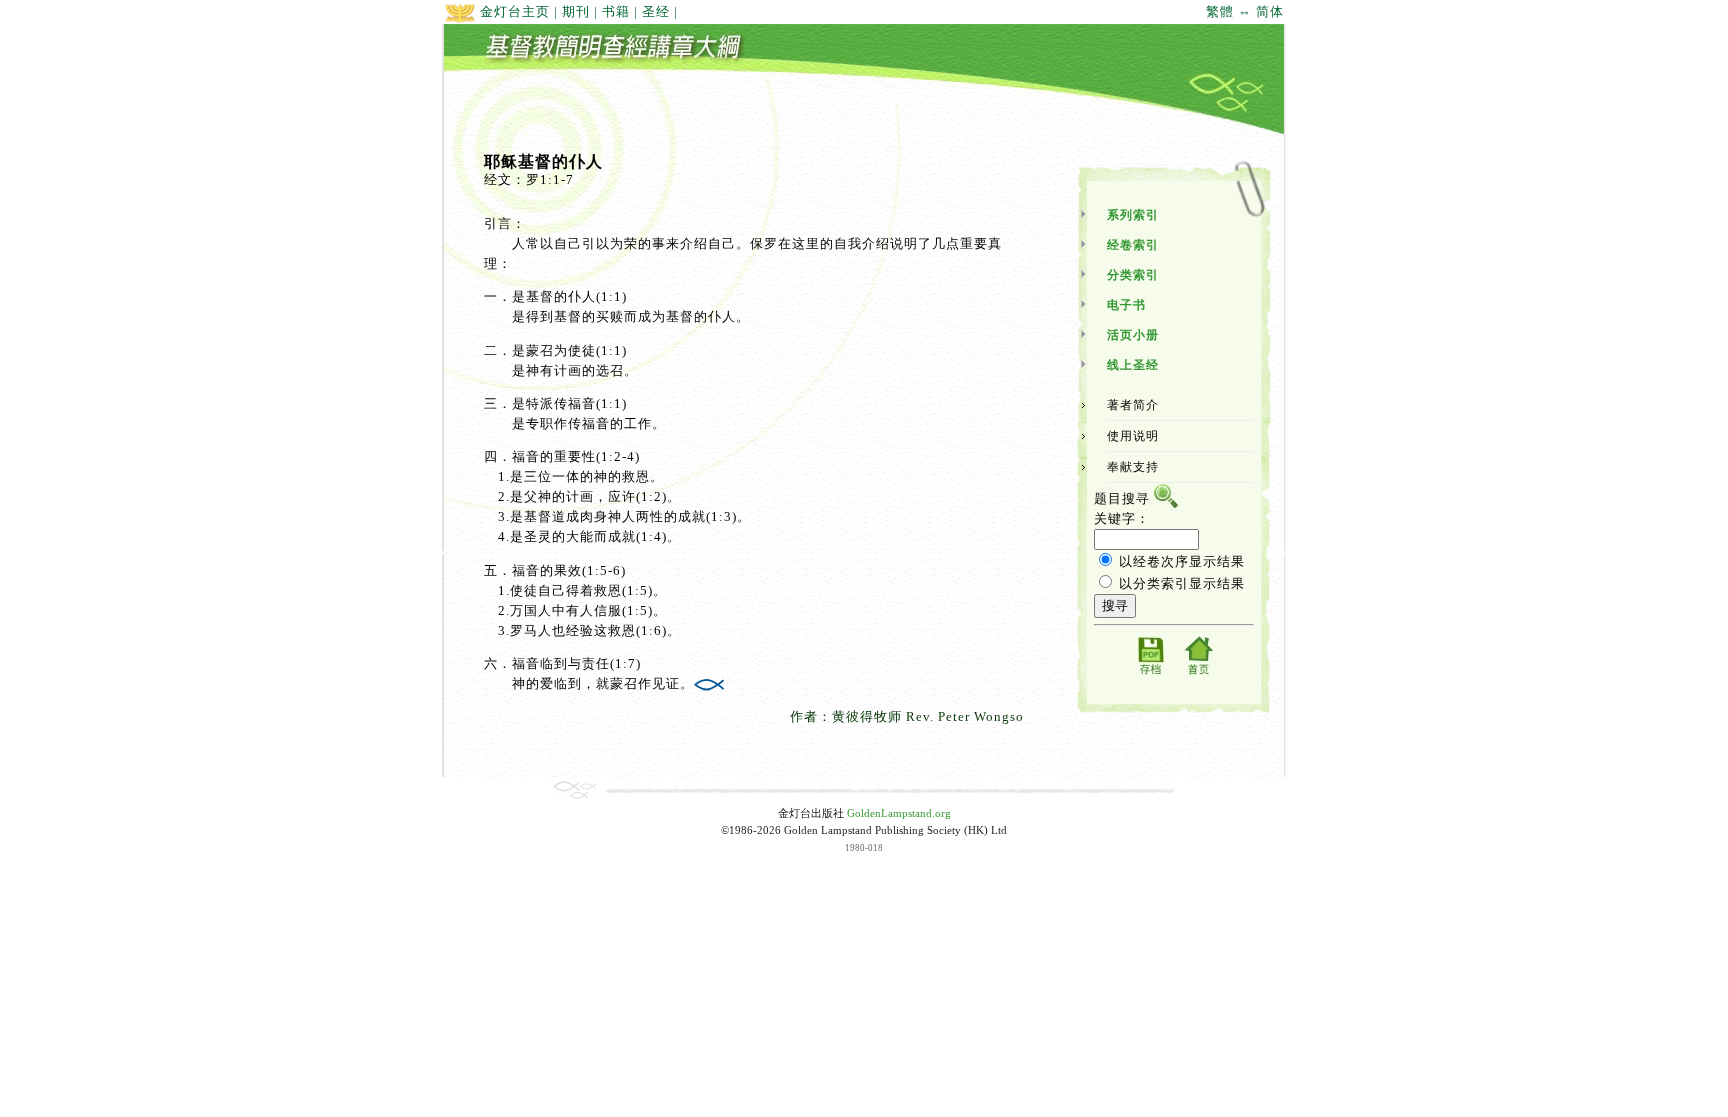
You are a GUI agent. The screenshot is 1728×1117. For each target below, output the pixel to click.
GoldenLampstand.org (899, 813)
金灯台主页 (513, 11)
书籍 (616, 11)
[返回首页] (1198, 673)
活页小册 (1133, 335)
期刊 (576, 11)
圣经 (656, 11)
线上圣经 (1133, 365)
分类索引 (1133, 275)
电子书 (1126, 305)
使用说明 (1133, 436)
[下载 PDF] (1150, 673)
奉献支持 (1133, 467)
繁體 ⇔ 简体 (1245, 11)
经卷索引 (1133, 245)
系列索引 (1133, 215)
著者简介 (1133, 405)
